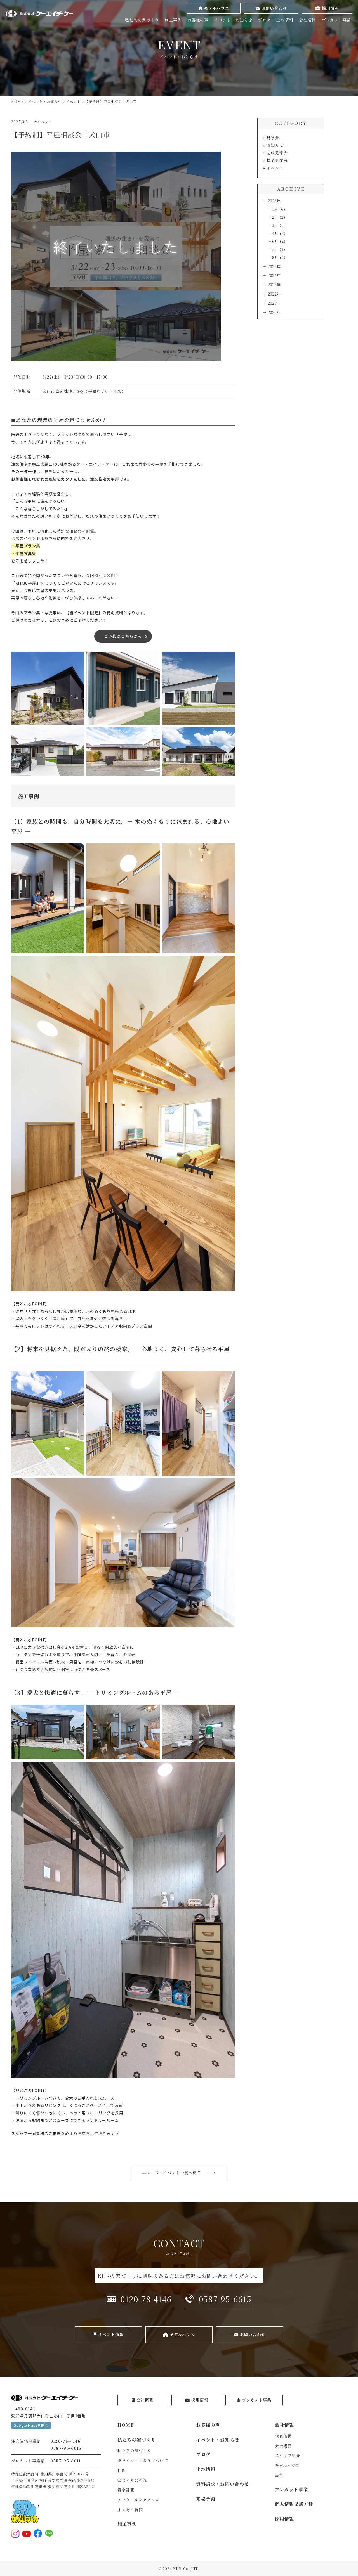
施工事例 (173, 20)
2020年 (274, 312)
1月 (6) (279, 209)
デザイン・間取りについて (143, 2461)
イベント (275, 168)
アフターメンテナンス (138, 2500)
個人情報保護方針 (294, 2504)
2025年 (274, 266)
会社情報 (308, 20)
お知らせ (275, 145)
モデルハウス (287, 2465)
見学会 (273, 138)
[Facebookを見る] (38, 2534)
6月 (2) (279, 241)
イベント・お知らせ (233, 20)
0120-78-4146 (65, 2441)
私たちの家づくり (142, 20)
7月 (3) (279, 249)
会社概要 (283, 2446)
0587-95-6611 (65, 2461)
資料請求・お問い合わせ (222, 2484)
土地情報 (285, 20)
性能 (122, 2470)
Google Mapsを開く (31, 2425)
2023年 (274, 285)
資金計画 (126, 2490)
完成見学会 (277, 153)
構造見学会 (277, 160)
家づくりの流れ (132, 2480)
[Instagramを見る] (15, 2534)
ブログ (264, 20)
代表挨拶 (283, 2436)
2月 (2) (279, 217)
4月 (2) (279, 233)
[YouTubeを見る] (27, 2534)
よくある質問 (130, 2510)
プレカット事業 (336, 20)
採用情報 (285, 2519)
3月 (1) (279, 225)
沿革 (279, 2475)
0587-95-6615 (66, 2448)
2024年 (274, 275)
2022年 (274, 294)
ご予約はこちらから (123, 636)
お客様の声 (198, 20)
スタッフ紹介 (288, 2456)
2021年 (274, 303)
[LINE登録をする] (49, 2534)
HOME (126, 2425)
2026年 (274, 201)
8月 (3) (279, 257)
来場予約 (206, 2499)
